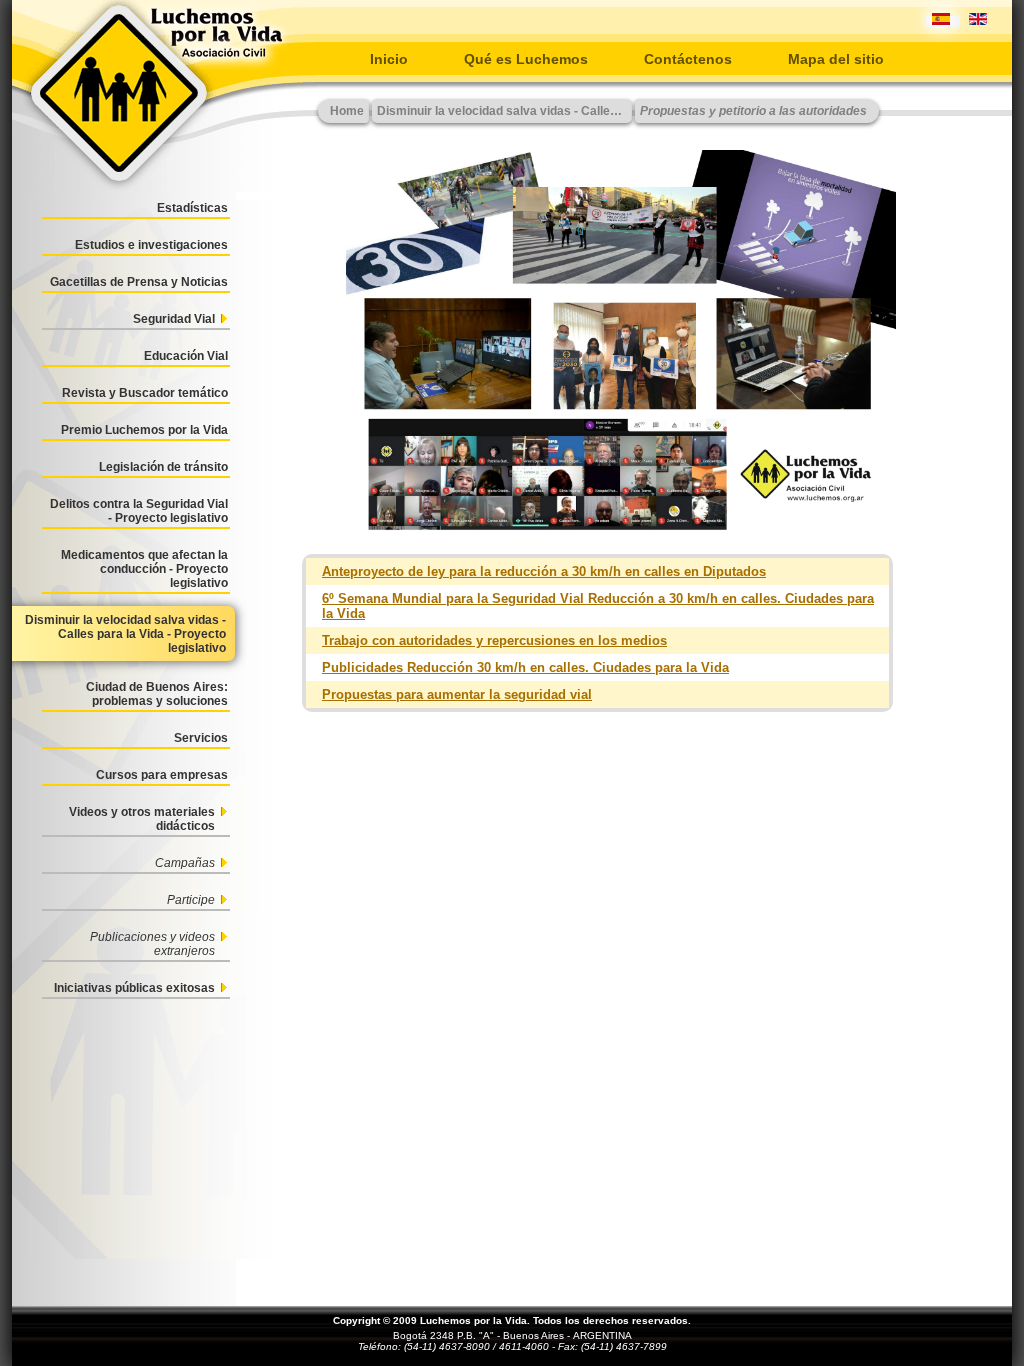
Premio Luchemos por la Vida (144, 430)
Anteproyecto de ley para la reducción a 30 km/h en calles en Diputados (544, 571)
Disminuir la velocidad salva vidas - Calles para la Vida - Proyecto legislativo (125, 634)
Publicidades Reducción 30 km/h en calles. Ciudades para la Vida (525, 667)
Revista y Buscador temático (145, 393)
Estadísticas (192, 208)
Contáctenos (688, 59)
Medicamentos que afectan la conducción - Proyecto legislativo (144, 569)
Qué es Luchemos (526, 59)
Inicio (389, 59)
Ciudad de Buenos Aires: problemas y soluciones (157, 694)
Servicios (201, 738)
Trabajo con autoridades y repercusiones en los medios (494, 640)
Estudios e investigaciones (151, 245)
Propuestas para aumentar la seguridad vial (457, 694)
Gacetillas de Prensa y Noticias (139, 282)
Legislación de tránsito (163, 467)
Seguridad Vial (174, 319)
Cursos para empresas (162, 775)
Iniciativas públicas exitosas (134, 988)
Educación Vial (186, 356)
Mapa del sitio (836, 59)
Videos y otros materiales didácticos (142, 819)
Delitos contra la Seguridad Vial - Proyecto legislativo (139, 511)
